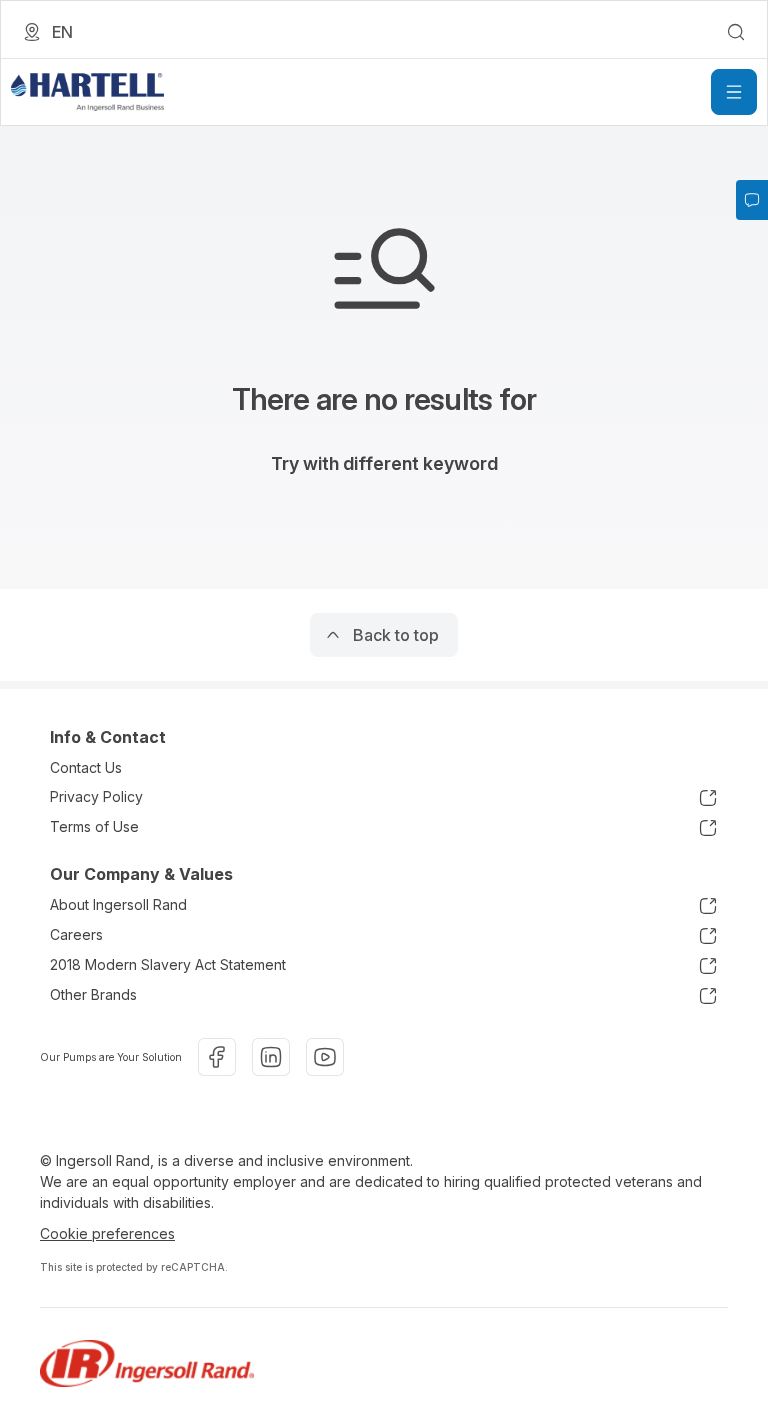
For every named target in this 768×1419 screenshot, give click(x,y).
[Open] (734, 92)
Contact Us (86, 767)
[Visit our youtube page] (325, 1057)
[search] (736, 32)
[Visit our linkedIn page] (271, 1057)
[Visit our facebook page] (217, 1057)
